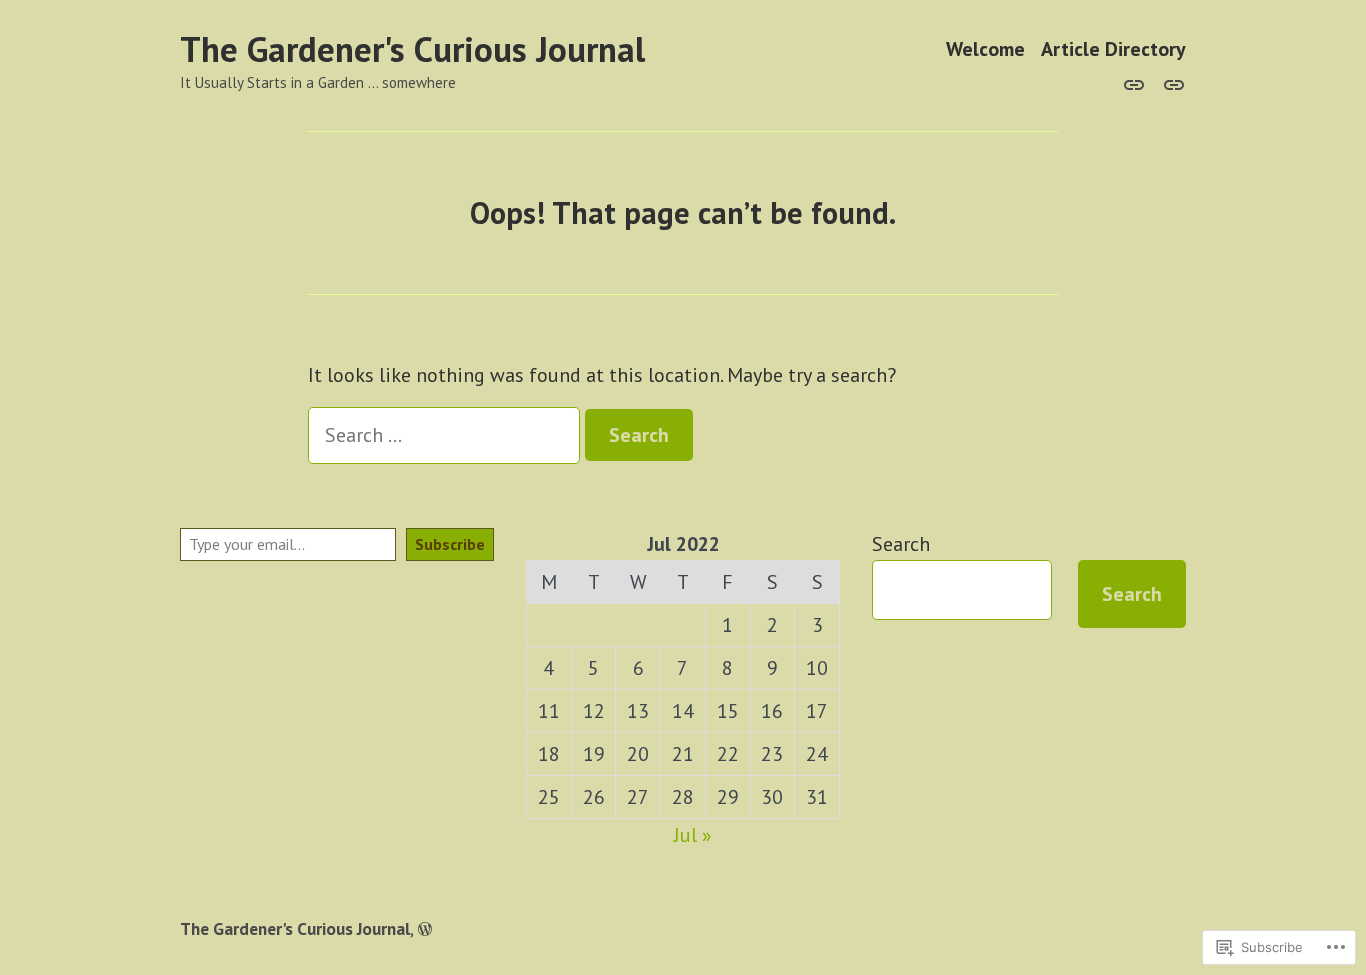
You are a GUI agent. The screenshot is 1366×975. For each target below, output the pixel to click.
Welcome (985, 49)
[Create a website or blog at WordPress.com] (425, 928)
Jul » (693, 835)
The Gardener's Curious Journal (412, 49)
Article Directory (1113, 49)
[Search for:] (446, 435)
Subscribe (450, 544)
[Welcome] (1138, 83)
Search (901, 544)
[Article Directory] (1170, 83)
